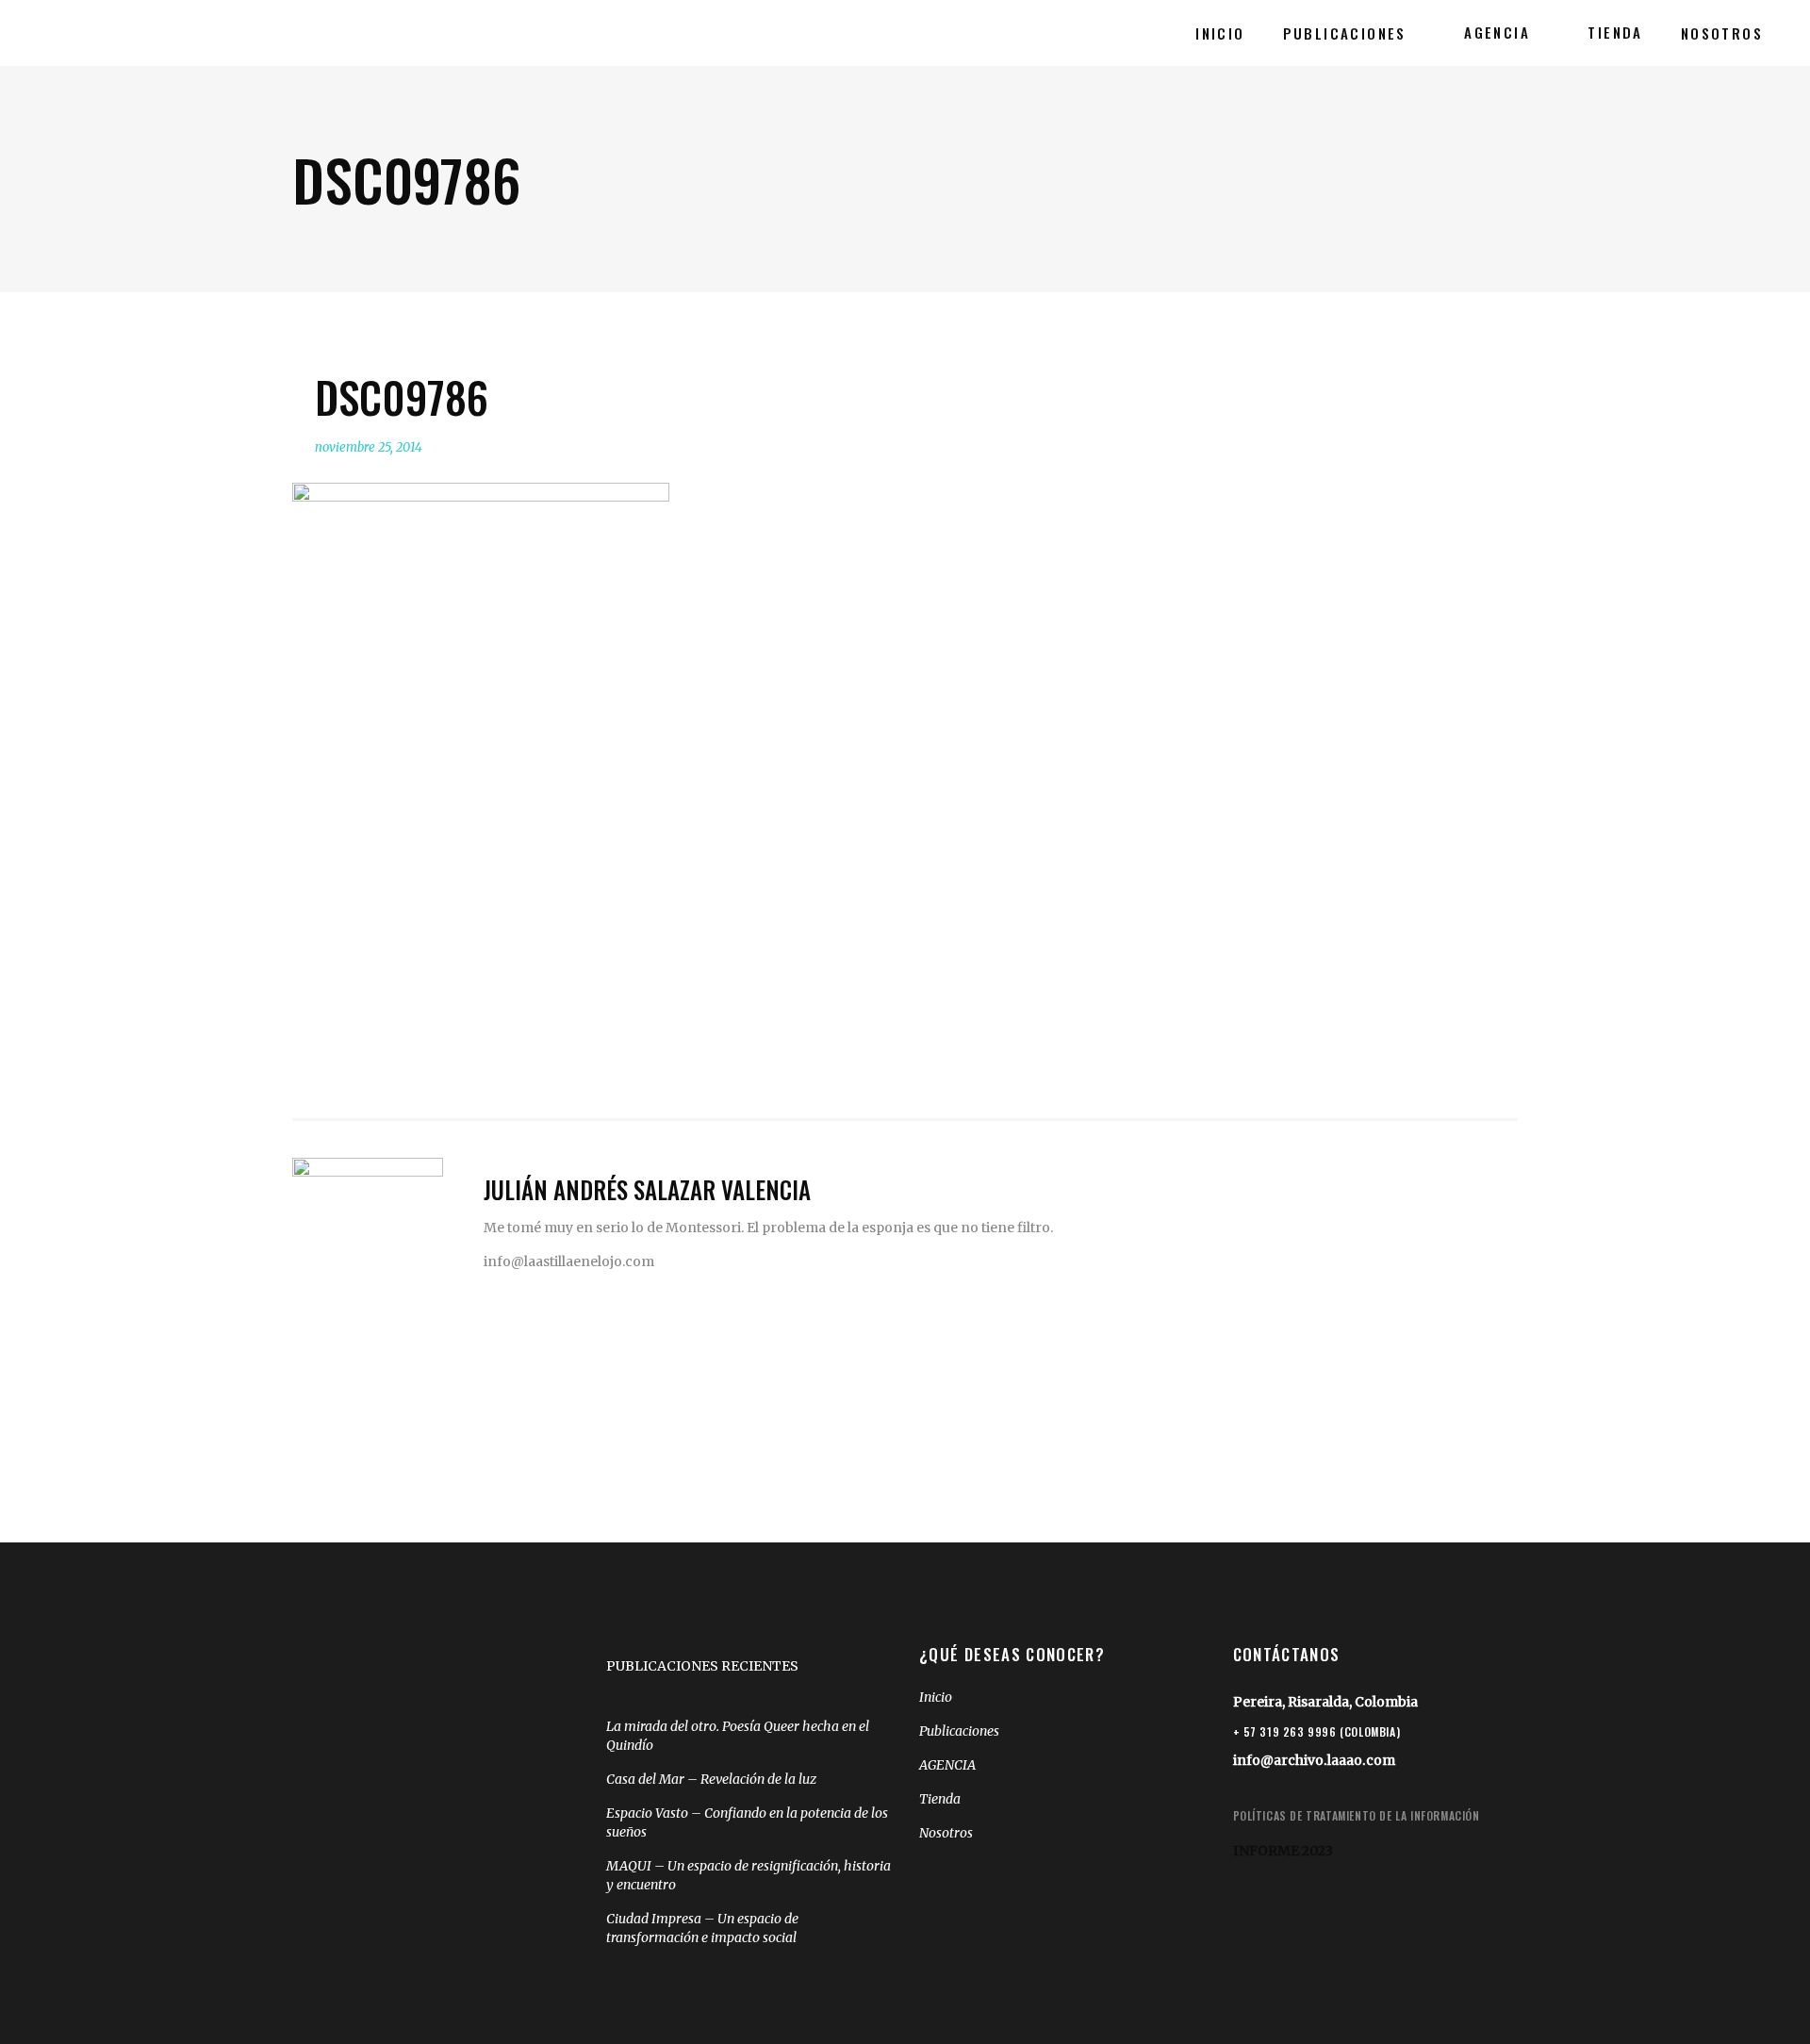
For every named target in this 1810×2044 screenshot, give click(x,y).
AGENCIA (947, 1765)
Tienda (940, 1799)
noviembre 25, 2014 (369, 447)
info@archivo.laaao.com (1314, 1760)
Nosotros (946, 1833)
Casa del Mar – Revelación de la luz (711, 1779)
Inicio (936, 1697)
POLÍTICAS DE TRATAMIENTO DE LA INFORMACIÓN (1357, 1815)
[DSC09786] (368, 1233)
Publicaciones (959, 1731)
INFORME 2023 (1283, 1851)
